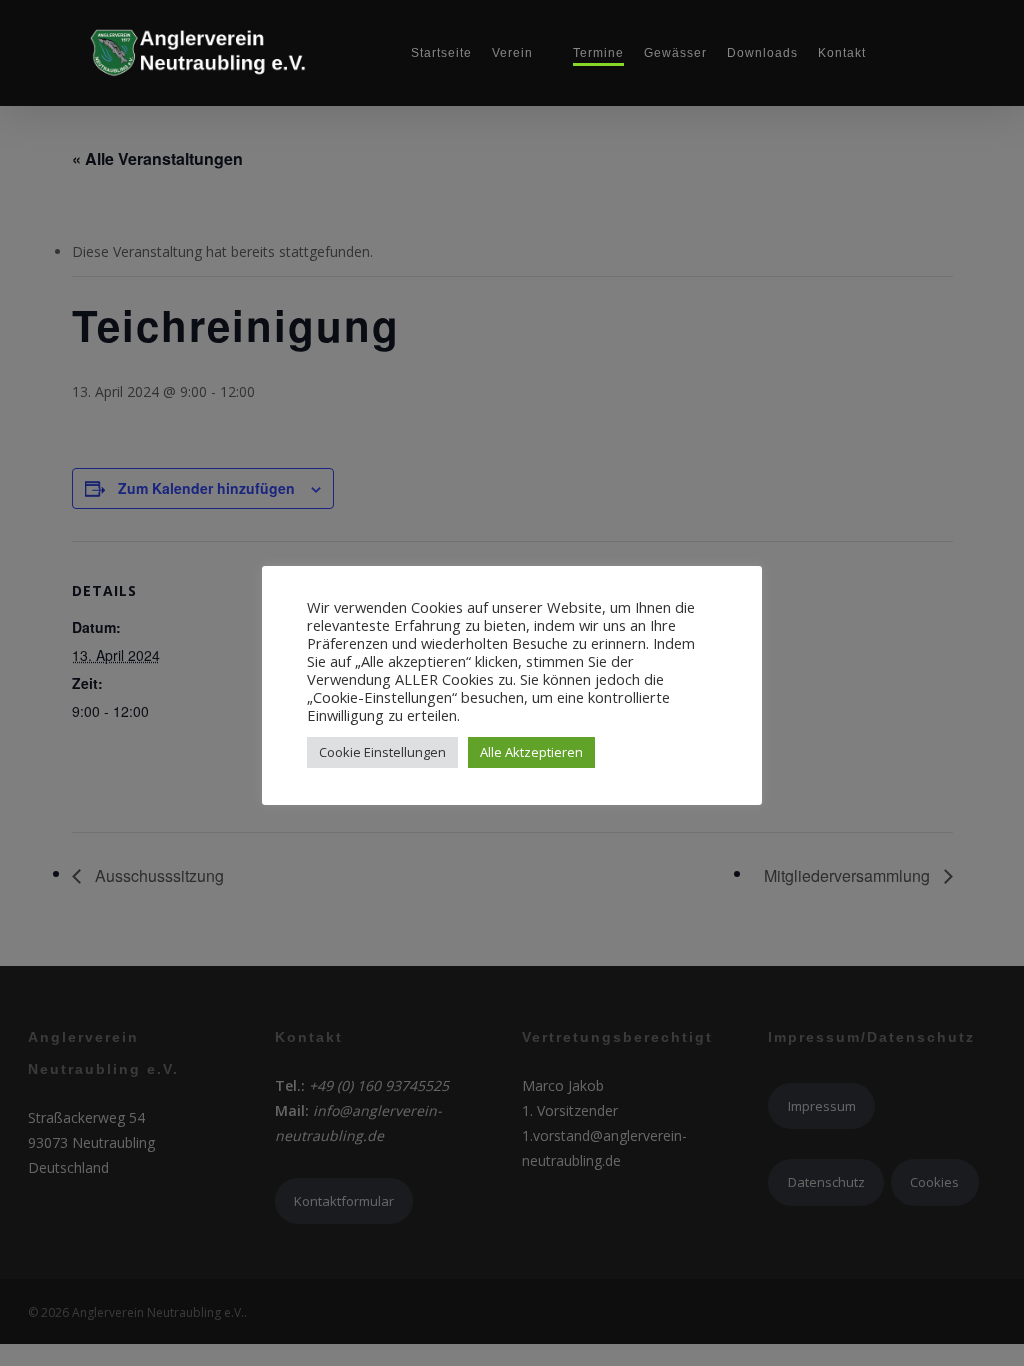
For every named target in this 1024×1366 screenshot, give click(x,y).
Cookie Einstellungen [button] (382, 752)
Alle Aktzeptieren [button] (531, 752)
